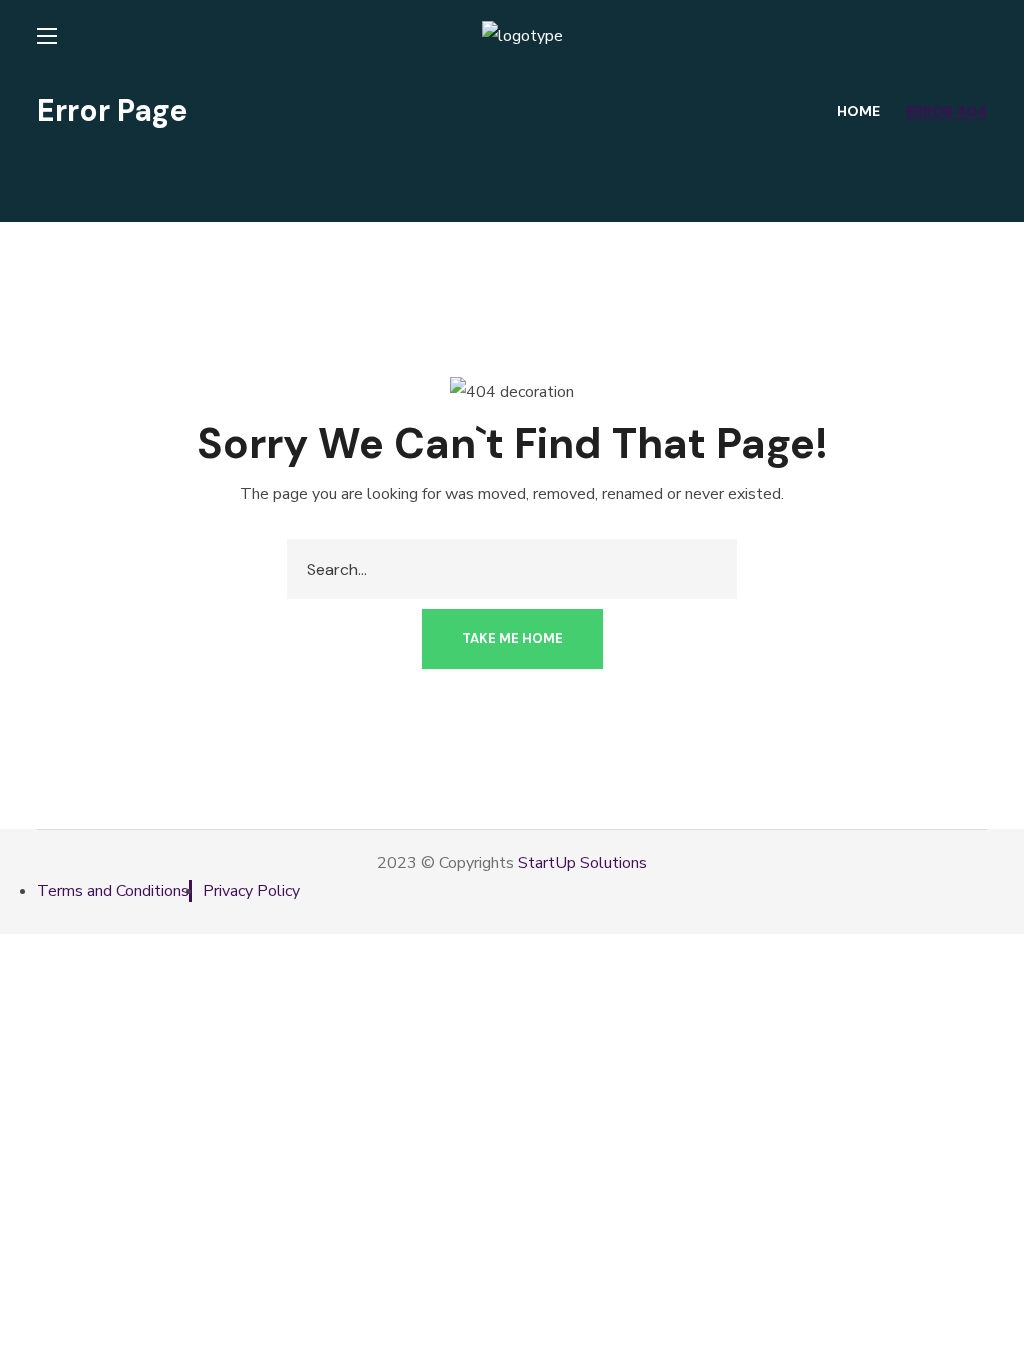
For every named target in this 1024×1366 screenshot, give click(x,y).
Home (858, 111)
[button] (512, 639)
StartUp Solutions (582, 863)
